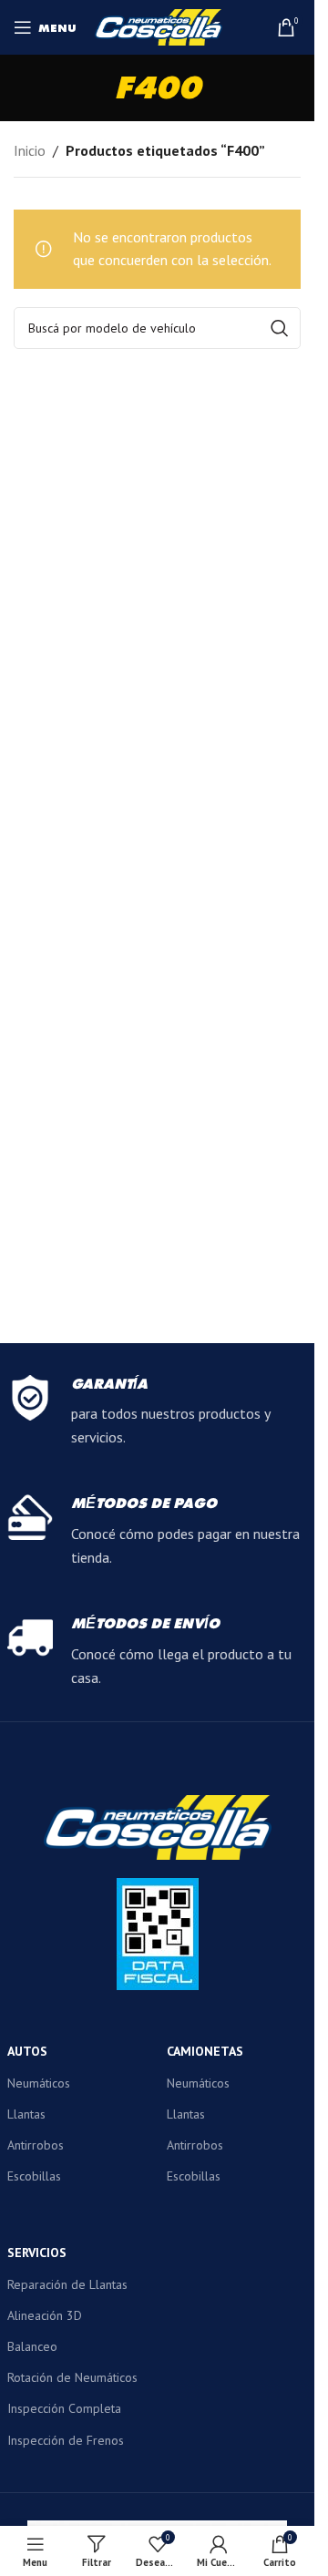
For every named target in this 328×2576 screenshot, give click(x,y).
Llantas (26, 2114)
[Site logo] (159, 26)
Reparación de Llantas (67, 2284)
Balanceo (32, 2346)
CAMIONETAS (205, 2051)
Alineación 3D (45, 2315)
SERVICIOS (37, 2253)
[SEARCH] (280, 328)
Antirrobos (36, 2145)
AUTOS (27, 2051)
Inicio (30, 150)
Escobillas (34, 2176)
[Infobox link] (158, 1412)
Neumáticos (39, 2083)
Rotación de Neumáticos (72, 2377)
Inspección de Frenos (66, 2440)
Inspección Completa (64, 2408)
